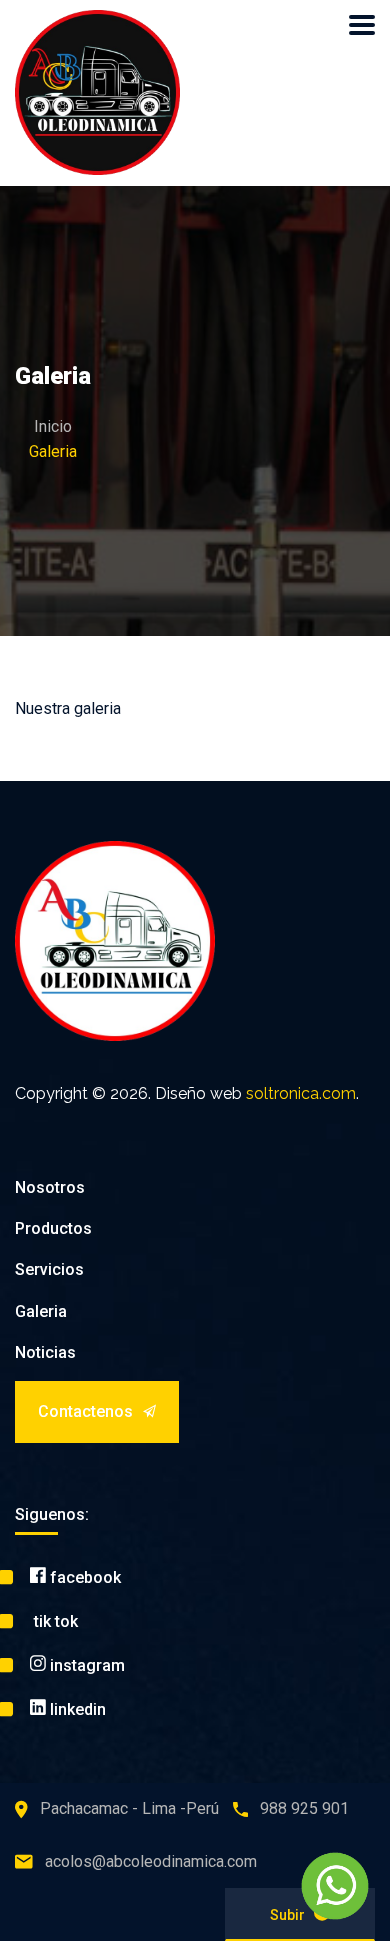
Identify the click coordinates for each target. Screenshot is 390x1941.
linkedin (76, 1709)
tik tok (54, 1621)
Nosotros (50, 1187)
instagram (85, 1665)
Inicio (53, 426)
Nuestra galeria (68, 708)
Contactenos (85, 1411)
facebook (83, 1577)
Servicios (49, 1269)
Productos (53, 1228)
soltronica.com (301, 1093)
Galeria (41, 1311)
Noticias (45, 1352)
